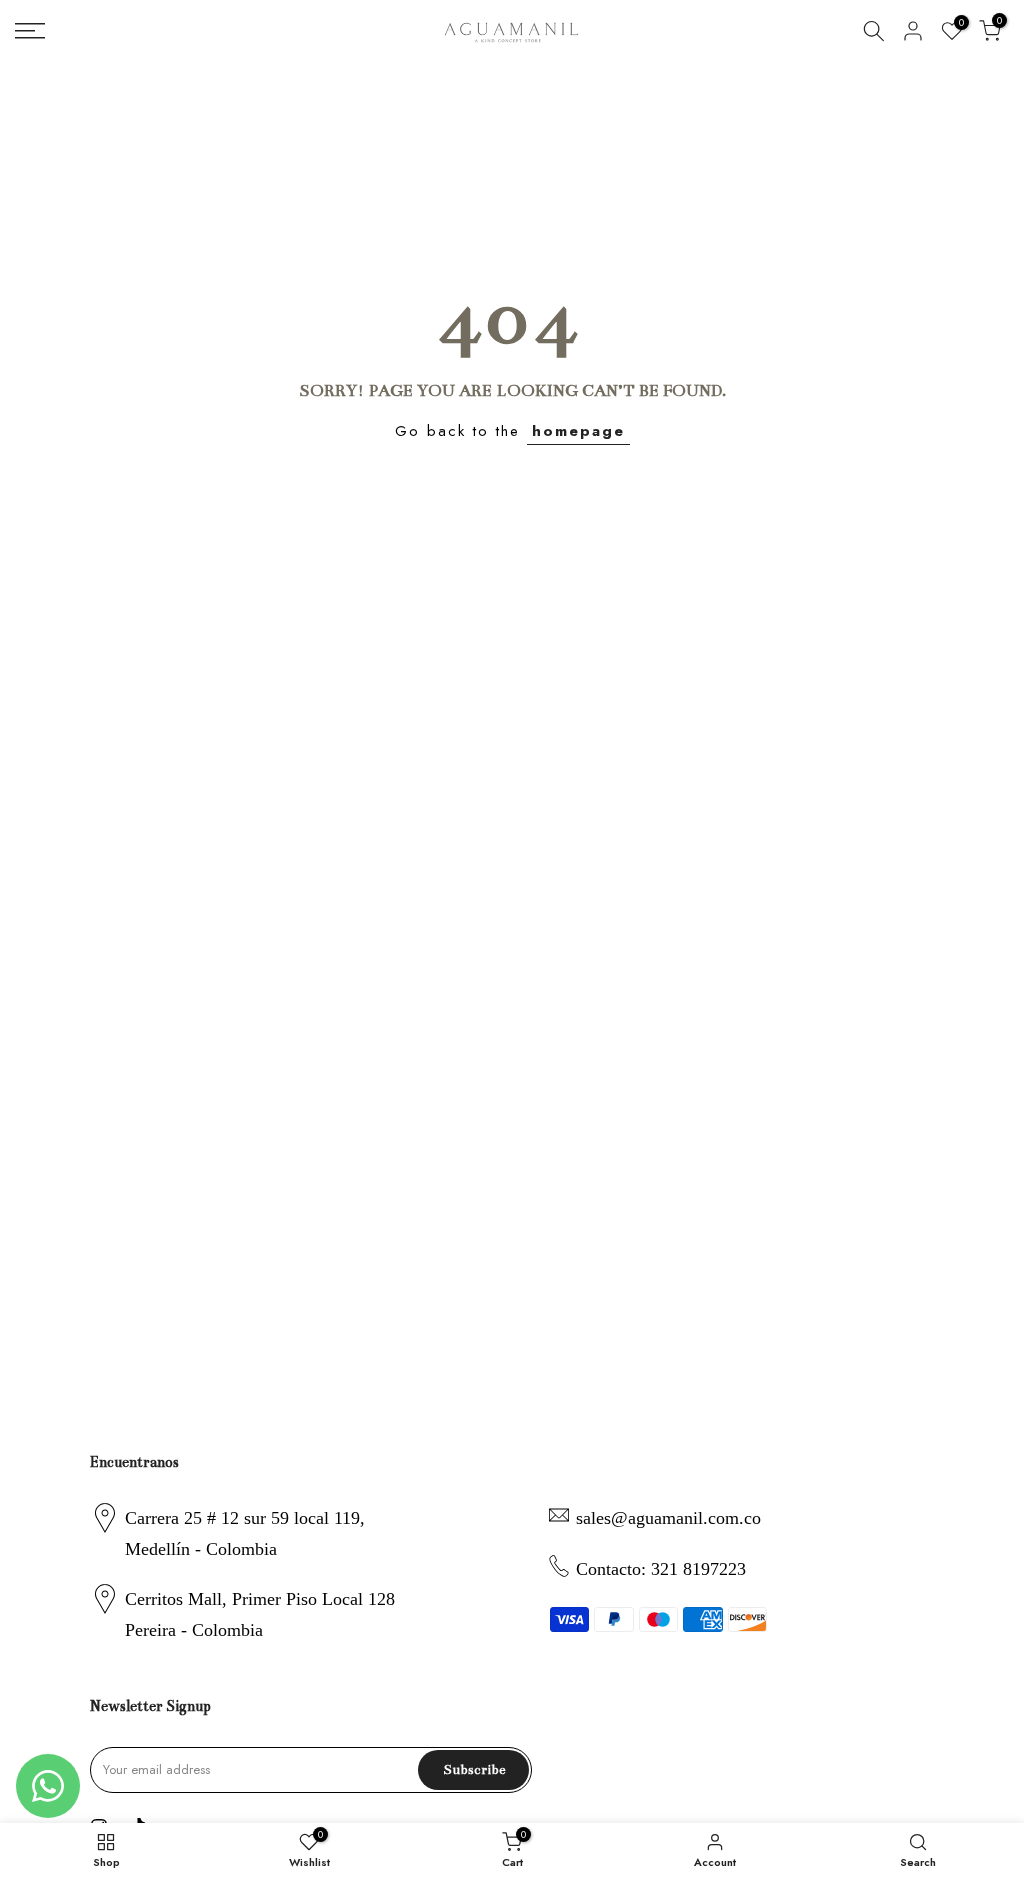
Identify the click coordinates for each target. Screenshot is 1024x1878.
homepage (578, 431)
